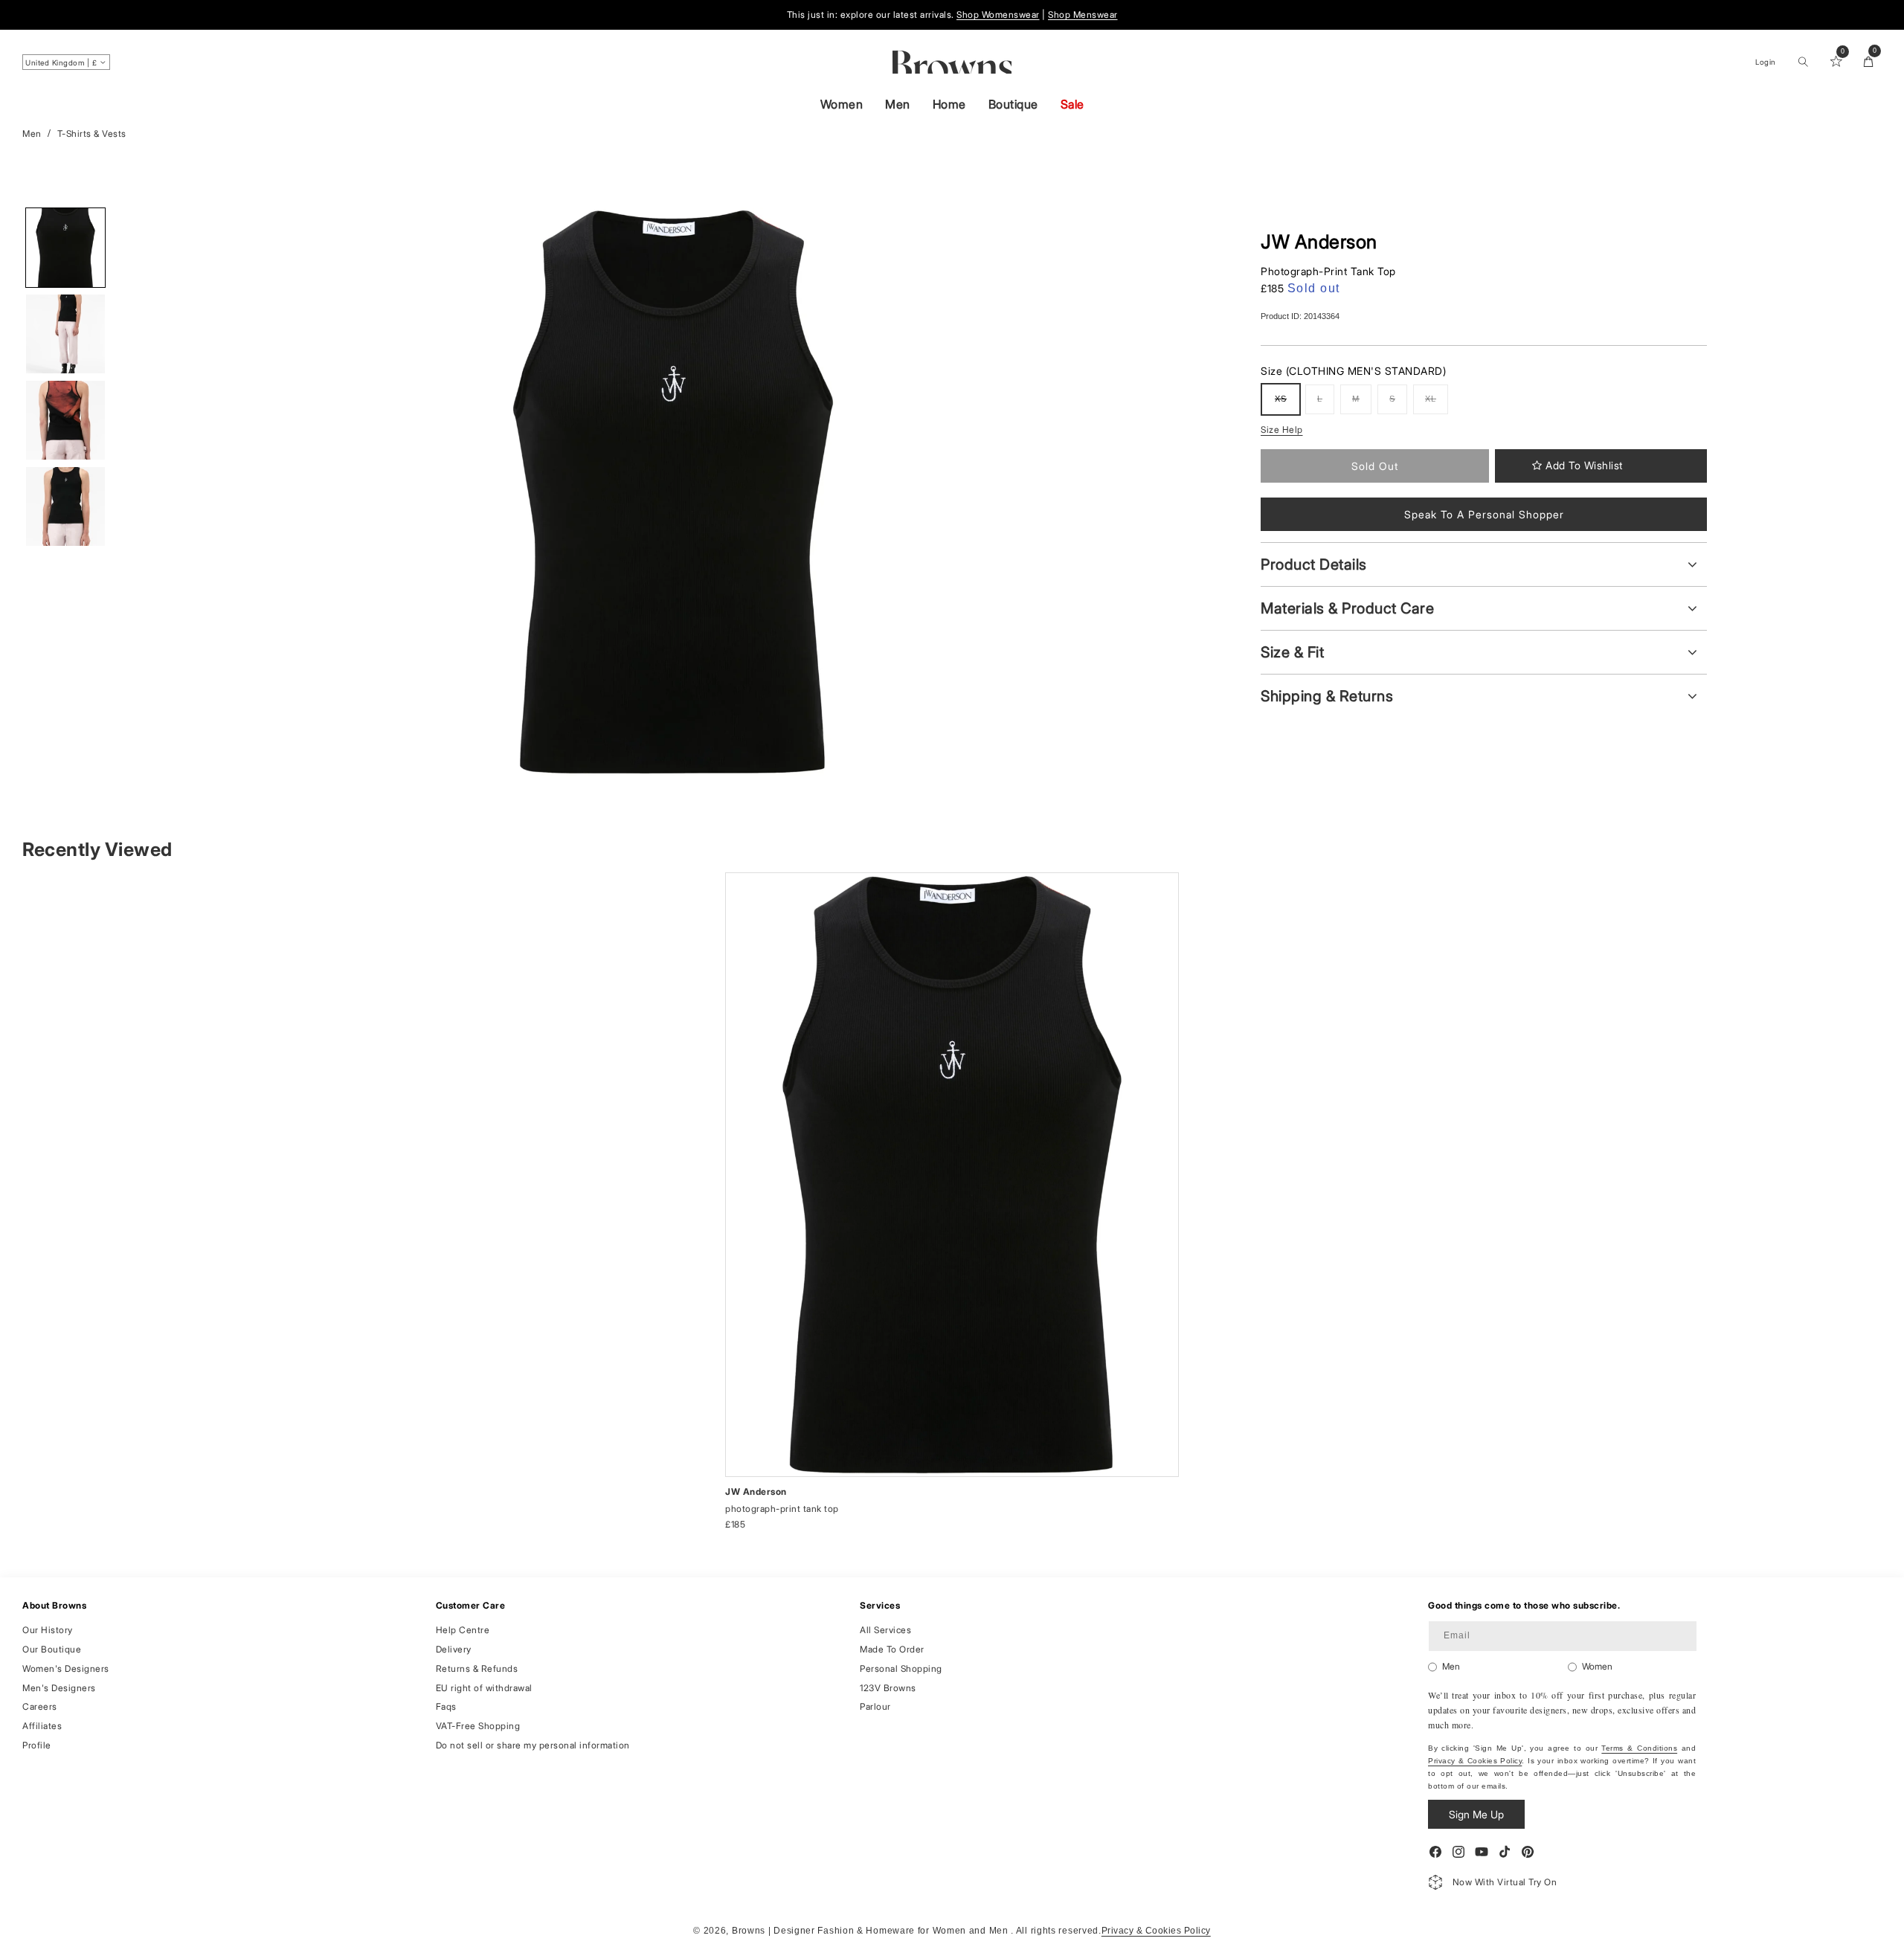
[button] (1803, 62)
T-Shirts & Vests (92, 133)
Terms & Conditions (1639, 1748)
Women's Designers (66, 1668)
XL (1437, 404)
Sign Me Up (1476, 1814)
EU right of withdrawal (484, 1687)
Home (949, 104)
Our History (48, 1630)
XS (1287, 404)
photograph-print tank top (782, 1509)
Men (898, 104)
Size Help (1282, 429)
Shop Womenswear (998, 15)
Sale (1072, 104)
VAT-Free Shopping (478, 1726)
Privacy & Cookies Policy (1475, 1761)
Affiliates (42, 1726)
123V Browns (888, 1687)
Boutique (1013, 104)
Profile (37, 1745)
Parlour (875, 1706)
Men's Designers (59, 1687)
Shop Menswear (1083, 15)
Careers (40, 1706)
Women (842, 104)
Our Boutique (52, 1649)
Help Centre (463, 1630)
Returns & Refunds (477, 1668)
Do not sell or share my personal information (533, 1745)
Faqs (446, 1706)
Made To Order (892, 1649)
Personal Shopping (901, 1668)
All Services (885, 1630)
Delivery (454, 1649)
